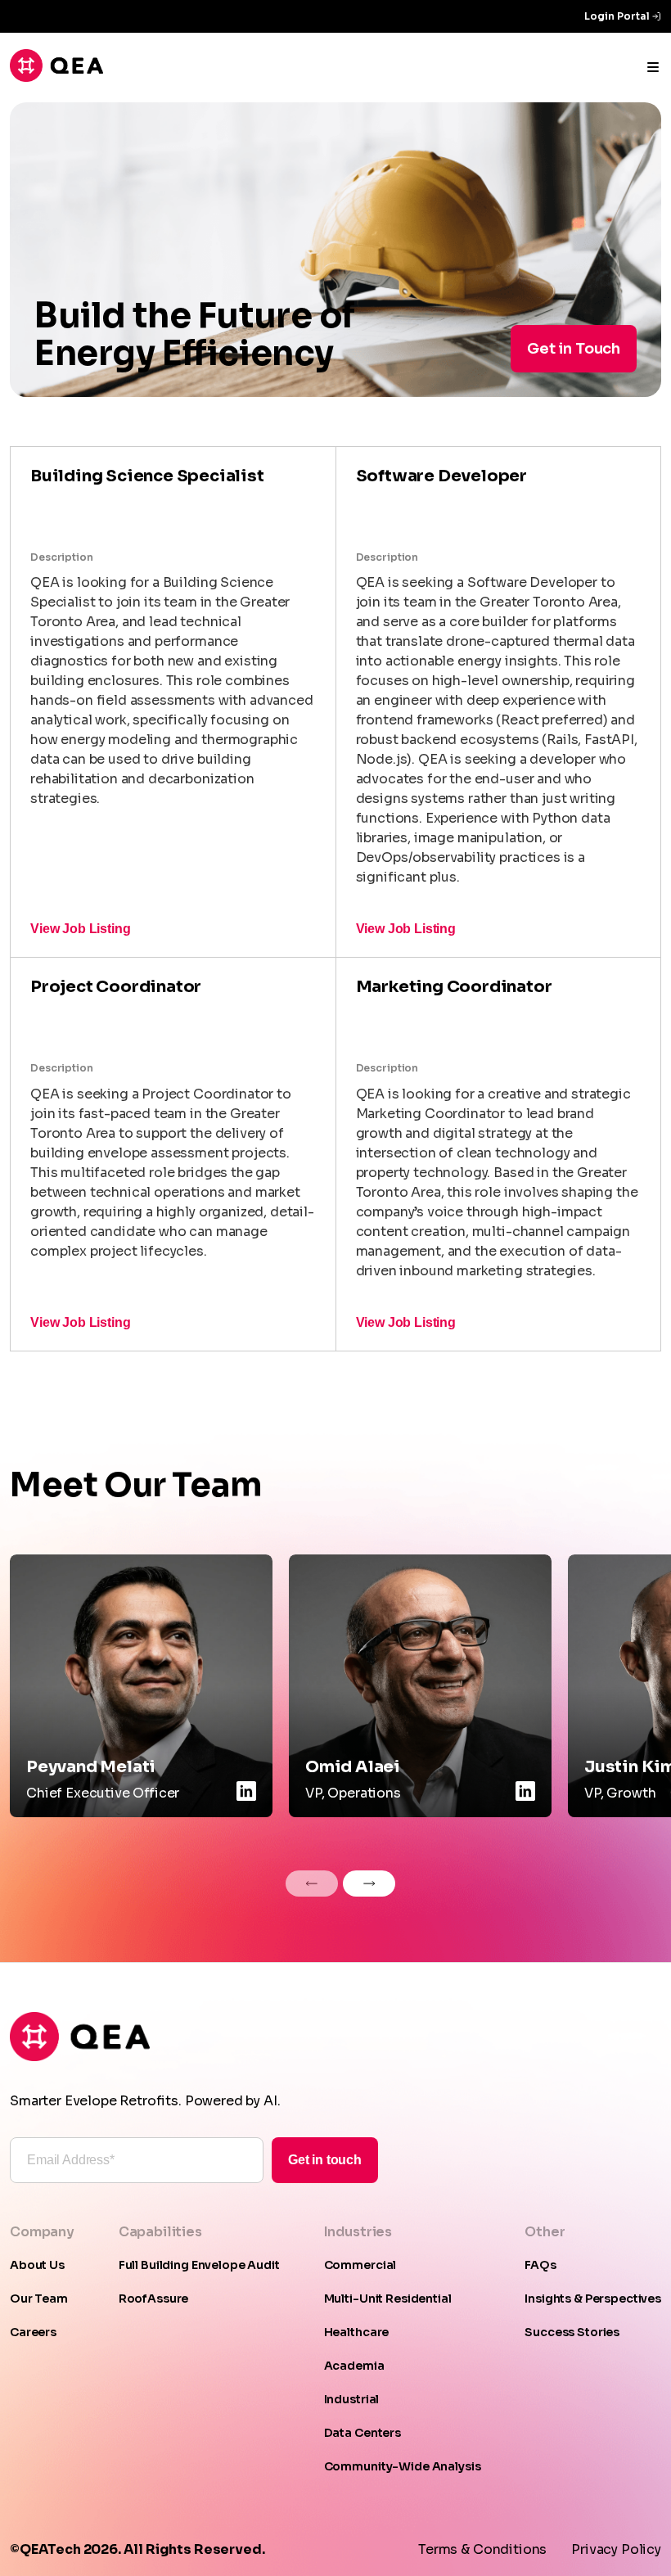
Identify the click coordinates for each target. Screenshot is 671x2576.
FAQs (540, 2265)
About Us (37, 2265)
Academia (354, 2366)
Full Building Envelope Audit (199, 2265)
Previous (312, 1884)
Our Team (39, 2299)
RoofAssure (154, 2299)
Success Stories (572, 2332)
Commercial (360, 2265)
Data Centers (363, 2433)
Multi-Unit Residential (388, 2299)
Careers (33, 2332)
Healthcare (357, 2332)
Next (369, 1884)
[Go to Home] (56, 77)
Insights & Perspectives (593, 2299)
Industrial (352, 2399)
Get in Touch (574, 349)
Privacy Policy (616, 2549)
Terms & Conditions (482, 2549)
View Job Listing (80, 929)
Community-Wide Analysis (403, 2466)
